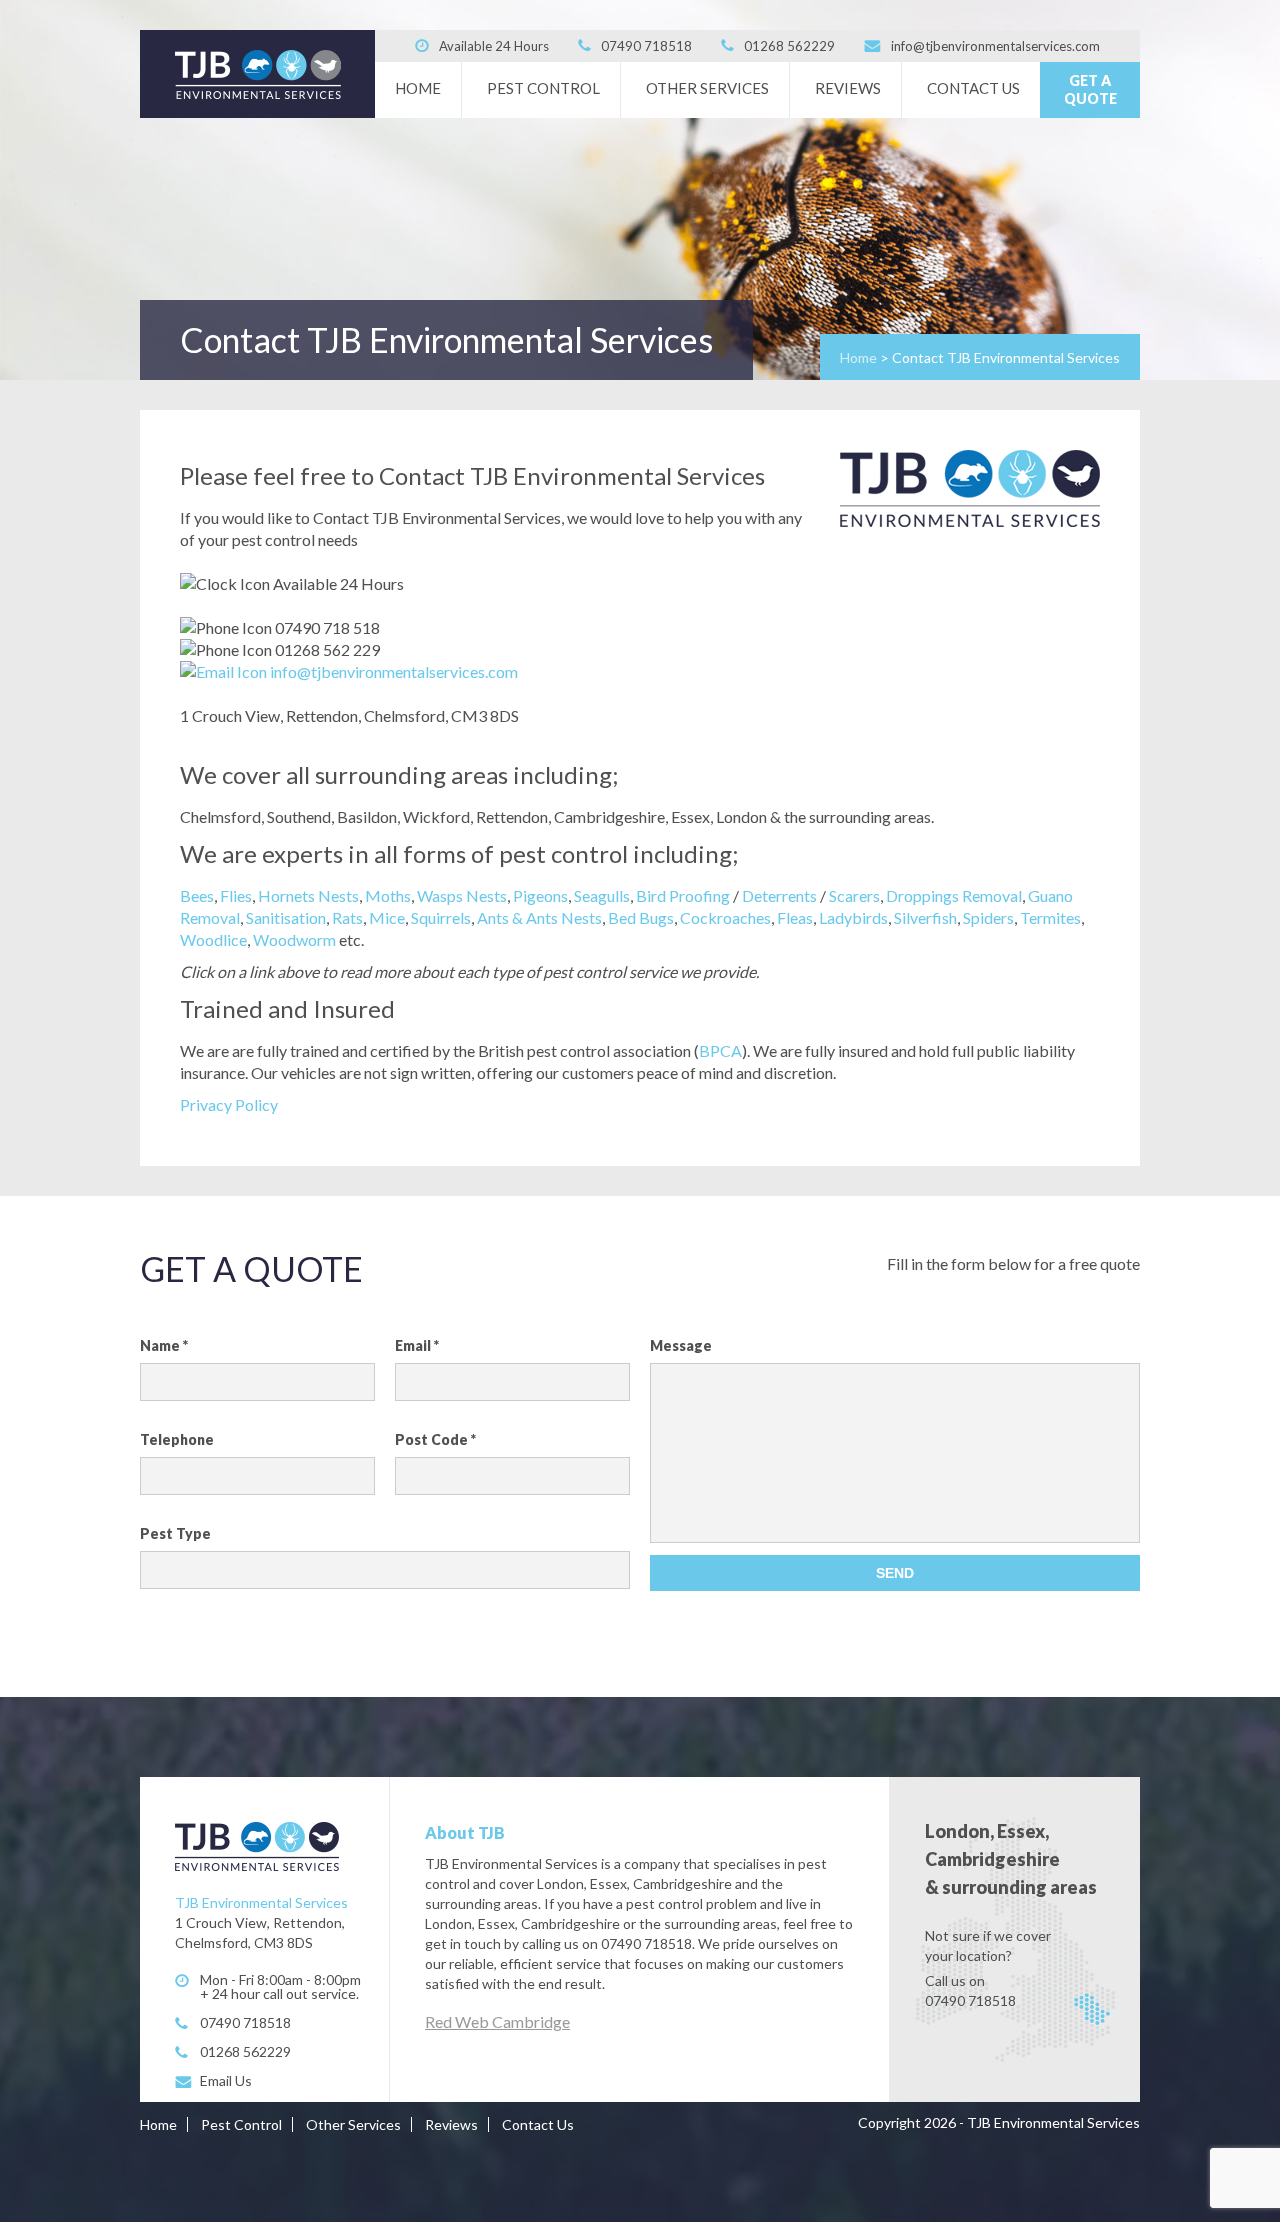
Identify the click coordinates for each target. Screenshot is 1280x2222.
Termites (1050, 917)
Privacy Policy (229, 1104)
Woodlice (213, 939)
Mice (387, 917)
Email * (417, 1345)
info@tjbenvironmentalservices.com (394, 671)
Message (681, 1345)
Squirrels (441, 917)
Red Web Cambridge (497, 2021)
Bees (197, 895)
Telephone (177, 1439)
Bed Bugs (641, 917)
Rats (347, 917)
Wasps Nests (462, 895)
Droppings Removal (954, 895)
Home (418, 88)
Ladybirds (853, 917)
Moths (388, 895)
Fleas (795, 917)
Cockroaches (725, 917)
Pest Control (543, 88)
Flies (236, 895)
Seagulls (602, 895)
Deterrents (779, 895)
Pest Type (175, 1533)
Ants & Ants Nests (539, 917)
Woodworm (294, 939)
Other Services (707, 88)
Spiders (988, 917)
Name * (164, 1345)
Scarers (854, 895)
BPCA (720, 1050)
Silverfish (925, 917)
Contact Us (973, 88)
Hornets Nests (308, 895)
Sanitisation (286, 917)
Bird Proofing (683, 895)
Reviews (848, 88)
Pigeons (540, 895)
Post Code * (435, 1439)
